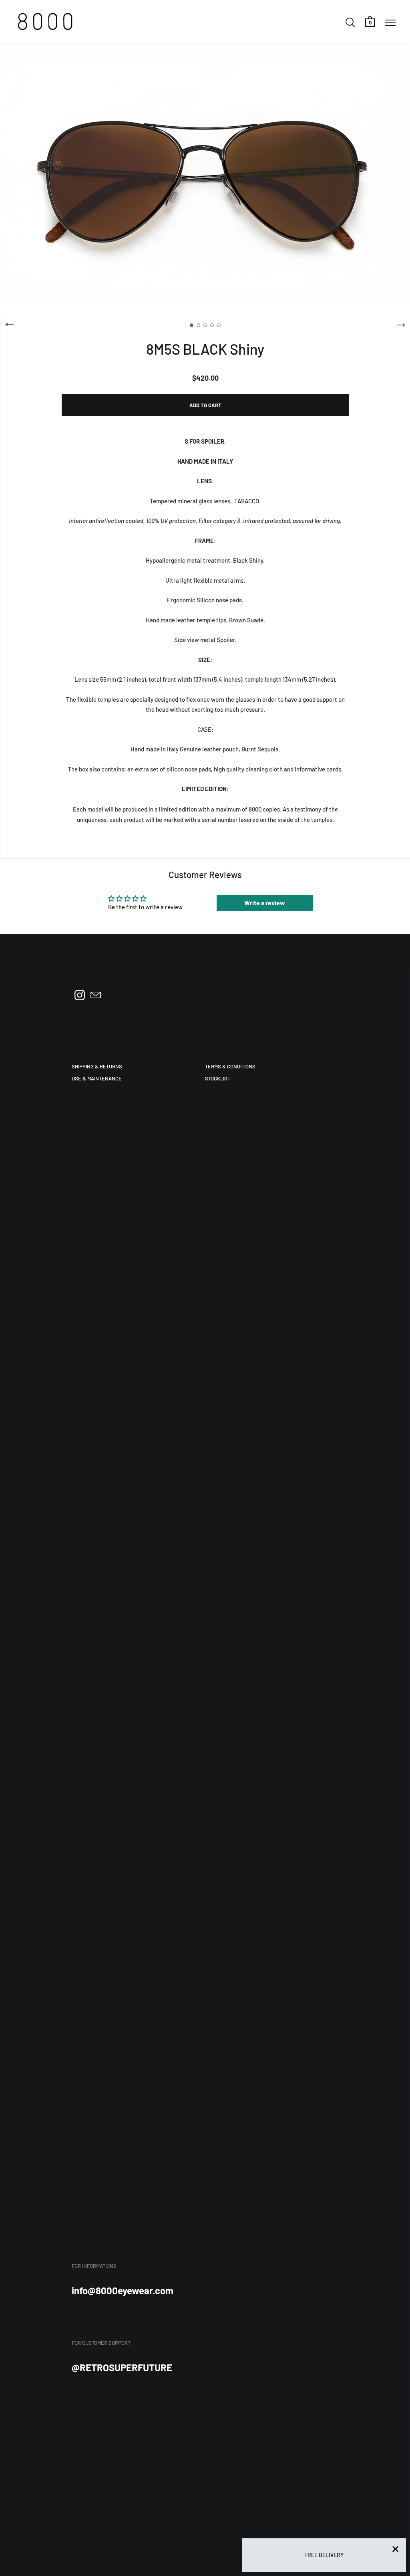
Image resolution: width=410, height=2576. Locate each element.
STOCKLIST (218, 1078)
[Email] (96, 995)
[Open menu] (390, 22)
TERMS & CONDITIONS (230, 1066)
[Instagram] (80, 995)
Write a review (265, 903)
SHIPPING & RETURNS (97, 1066)
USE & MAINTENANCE (97, 1078)
